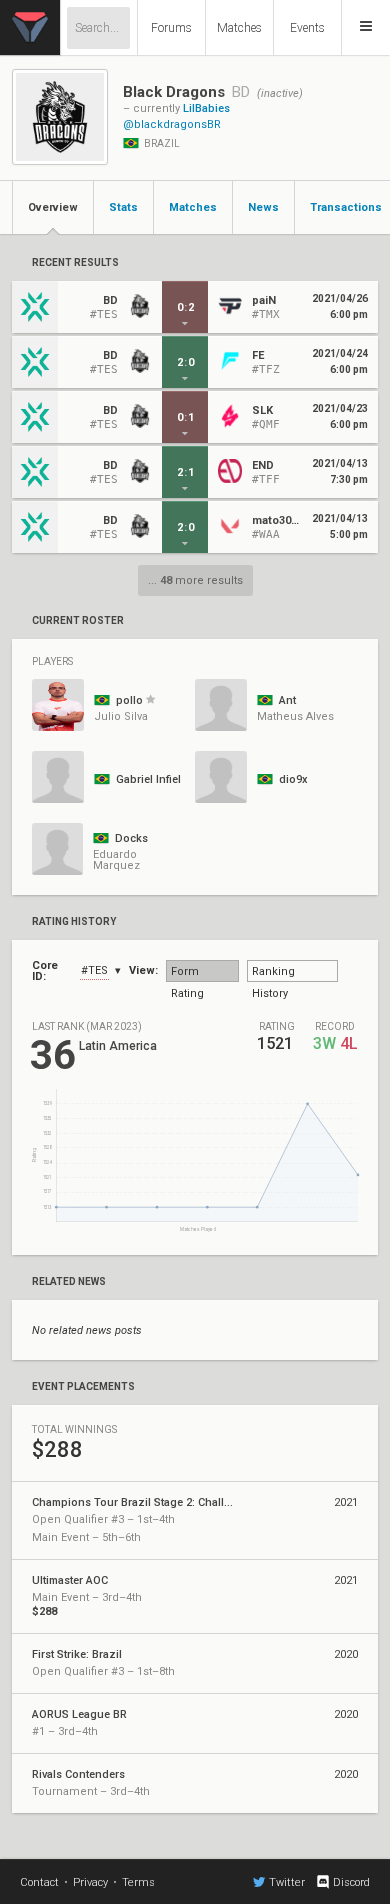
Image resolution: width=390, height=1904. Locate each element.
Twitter (287, 1882)
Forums (171, 28)
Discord (351, 1882)
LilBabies (206, 108)
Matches (239, 28)
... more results (195, 580)
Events (307, 28)
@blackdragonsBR (172, 124)
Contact (39, 1882)
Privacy (90, 1882)
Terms (138, 1882)
